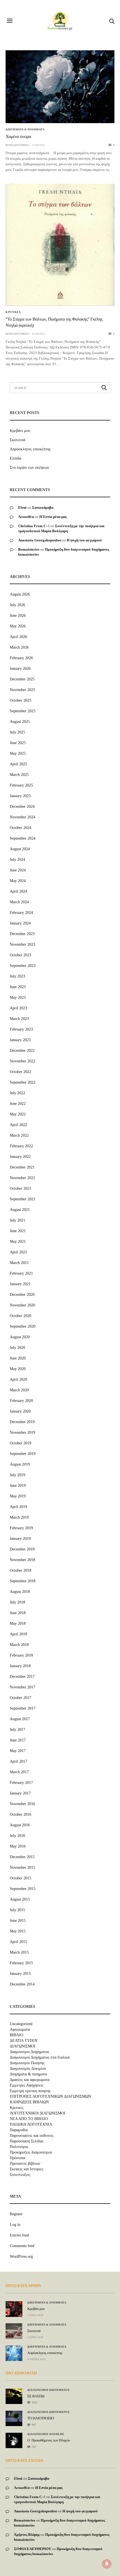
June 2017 (18, 1740)
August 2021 (20, 1210)
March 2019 (19, 1517)
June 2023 (18, 987)
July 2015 (17, 1910)
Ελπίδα (15, 458)
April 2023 (18, 1008)
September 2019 (23, 1454)
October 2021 (21, 1188)
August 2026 (20, 594)
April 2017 (18, 1761)
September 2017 (23, 1708)
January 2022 (20, 1157)
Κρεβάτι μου (20, 431)
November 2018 (22, 1560)
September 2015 (23, 1889)
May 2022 (18, 1114)
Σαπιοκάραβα (43, 507)
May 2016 (18, 1846)
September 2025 (23, 711)
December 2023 (22, 934)
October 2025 (21, 700)
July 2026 (17, 605)
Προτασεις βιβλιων (25, 2164)
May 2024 (18, 881)
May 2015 (18, 1931)
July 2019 (17, 1475)
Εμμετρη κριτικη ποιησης (30, 2091)
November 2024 (22, 817)
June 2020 (18, 1358)
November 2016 (22, 1804)
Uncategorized (21, 2024)
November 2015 (22, 1868)
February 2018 (21, 1655)
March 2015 (19, 1952)
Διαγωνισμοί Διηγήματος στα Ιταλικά (40, 2058)
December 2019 (22, 1422)
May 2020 (18, 1369)
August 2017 (20, 1719)
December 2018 (22, 1549)
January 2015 (20, 1974)
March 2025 (19, 775)
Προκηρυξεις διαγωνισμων (31, 2152)
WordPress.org (21, 2256)
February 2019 (21, 1528)
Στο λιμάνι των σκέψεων (29, 468)
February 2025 (21, 785)
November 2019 (22, 1432)
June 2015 (18, 1921)
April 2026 (18, 637)
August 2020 (20, 1337)
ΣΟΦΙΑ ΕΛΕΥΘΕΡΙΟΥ (33, 2549)
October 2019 (21, 1443)
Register (16, 2214)
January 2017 (20, 1793)
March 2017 (19, 1772)
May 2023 (18, 997)
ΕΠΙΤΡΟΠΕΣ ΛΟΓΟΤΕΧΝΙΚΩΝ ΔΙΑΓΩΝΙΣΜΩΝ (50, 2097)
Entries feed (19, 2235)
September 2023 (23, 966)
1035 (34, 2402)
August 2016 (20, 1825)
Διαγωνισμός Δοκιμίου (28, 2069)
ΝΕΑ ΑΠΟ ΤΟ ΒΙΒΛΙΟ (29, 2119)
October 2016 (21, 1814)
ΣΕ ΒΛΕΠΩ (36, 2396)
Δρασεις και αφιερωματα (30, 2080)
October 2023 (21, 955)
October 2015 (21, 1878)
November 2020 (22, 1305)
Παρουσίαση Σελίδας (27, 2141)
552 (33, 2447)
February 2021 (21, 1273)
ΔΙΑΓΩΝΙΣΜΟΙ (23, 2046)
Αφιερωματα (20, 2030)
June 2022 (18, 1104)
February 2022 (21, 1146)
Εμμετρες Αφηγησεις (27, 2085)
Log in (15, 2225)
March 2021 (19, 1263)
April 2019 (18, 1507)
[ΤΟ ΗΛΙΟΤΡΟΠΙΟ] (14, 2416)
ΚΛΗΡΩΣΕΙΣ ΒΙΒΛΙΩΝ (29, 2102)
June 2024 (18, 870)
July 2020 (17, 1348)
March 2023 (19, 1019)
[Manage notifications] (107, 2564)
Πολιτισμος (19, 2147)
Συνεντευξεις (20, 2175)
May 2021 (18, 1242)
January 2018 (20, 1666)
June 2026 (18, 616)
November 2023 (22, 944)
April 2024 (18, 891)
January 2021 (20, 1284)
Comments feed (22, 2246)
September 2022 (23, 1082)
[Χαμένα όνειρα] (60, 87)
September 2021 (23, 1199)
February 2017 (21, 1783)
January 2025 (20, 796)
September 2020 (23, 1326)
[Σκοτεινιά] (14, 2331)
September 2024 (23, 838)
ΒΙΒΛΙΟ (16, 2035)
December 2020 (22, 1295)
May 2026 (18, 626)
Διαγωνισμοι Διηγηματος (30, 2052)
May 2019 (18, 1496)
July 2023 (17, 976)
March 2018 (19, 1645)
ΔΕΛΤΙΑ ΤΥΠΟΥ (24, 2041)
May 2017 (18, 1751)
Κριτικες (13, 312)
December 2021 (22, 1167)
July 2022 (17, 1093)
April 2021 (18, 1252)
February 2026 (21, 658)
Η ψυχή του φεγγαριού (84, 540)
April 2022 (18, 1125)
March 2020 (19, 1390)
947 (33, 2425)
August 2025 (20, 722)
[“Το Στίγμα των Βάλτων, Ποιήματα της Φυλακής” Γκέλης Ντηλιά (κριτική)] (60, 245)
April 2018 (18, 1634)
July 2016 (17, 1836)
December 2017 (22, 1677)
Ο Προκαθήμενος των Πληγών (49, 2440)
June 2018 (18, 1613)
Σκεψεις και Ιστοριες (27, 2169)
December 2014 (22, 1984)
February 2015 (21, 1963)
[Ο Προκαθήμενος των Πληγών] (14, 2439)
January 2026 (20, 669)
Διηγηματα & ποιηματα (25, 130)
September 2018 (23, 1581)
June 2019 (18, 1486)
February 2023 (21, 1029)
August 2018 (20, 1592)
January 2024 (20, 923)
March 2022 (19, 1135)
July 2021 (17, 1220)
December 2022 (22, 1051)
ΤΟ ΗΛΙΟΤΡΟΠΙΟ (41, 2418)
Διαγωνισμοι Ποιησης (27, 2063)
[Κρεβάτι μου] (14, 2309)
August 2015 (20, 1899)
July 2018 (17, 1602)
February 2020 (21, 1401)
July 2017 (17, 1730)
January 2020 (20, 1411)
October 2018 (21, 1570)
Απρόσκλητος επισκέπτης (30, 449)
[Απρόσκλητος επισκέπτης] (14, 2353)
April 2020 (18, 1379)
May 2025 (18, 753)
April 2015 (18, 1942)
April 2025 (18, 764)
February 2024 (21, 913)
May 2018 (18, 1623)
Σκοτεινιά (17, 440)
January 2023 (20, 1040)
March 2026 (19, 647)
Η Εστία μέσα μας (53, 517)
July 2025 (17, 732)
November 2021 (22, 1178)
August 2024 (20, 849)
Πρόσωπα (17, 2158)
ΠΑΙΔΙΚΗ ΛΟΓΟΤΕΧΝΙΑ (31, 2125)
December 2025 (22, 679)
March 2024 (19, 902)
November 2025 (22, 690)
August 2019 (20, 1464)
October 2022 (21, 1072)
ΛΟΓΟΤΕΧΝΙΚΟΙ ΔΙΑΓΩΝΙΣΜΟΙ (38, 2113)
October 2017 (21, 1698)
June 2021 (18, 1231)
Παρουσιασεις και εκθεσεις (32, 2136)
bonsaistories (17, 145)
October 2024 (21, 828)
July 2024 (17, 860)
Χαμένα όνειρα (18, 137)
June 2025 (18, 743)
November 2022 (22, 1061)
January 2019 (20, 1539)
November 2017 (22, 1687)
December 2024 (22, 807)
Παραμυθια (19, 2130)
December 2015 (22, 1857)
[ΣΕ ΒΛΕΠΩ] (14, 2393)
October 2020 (21, 1316)
